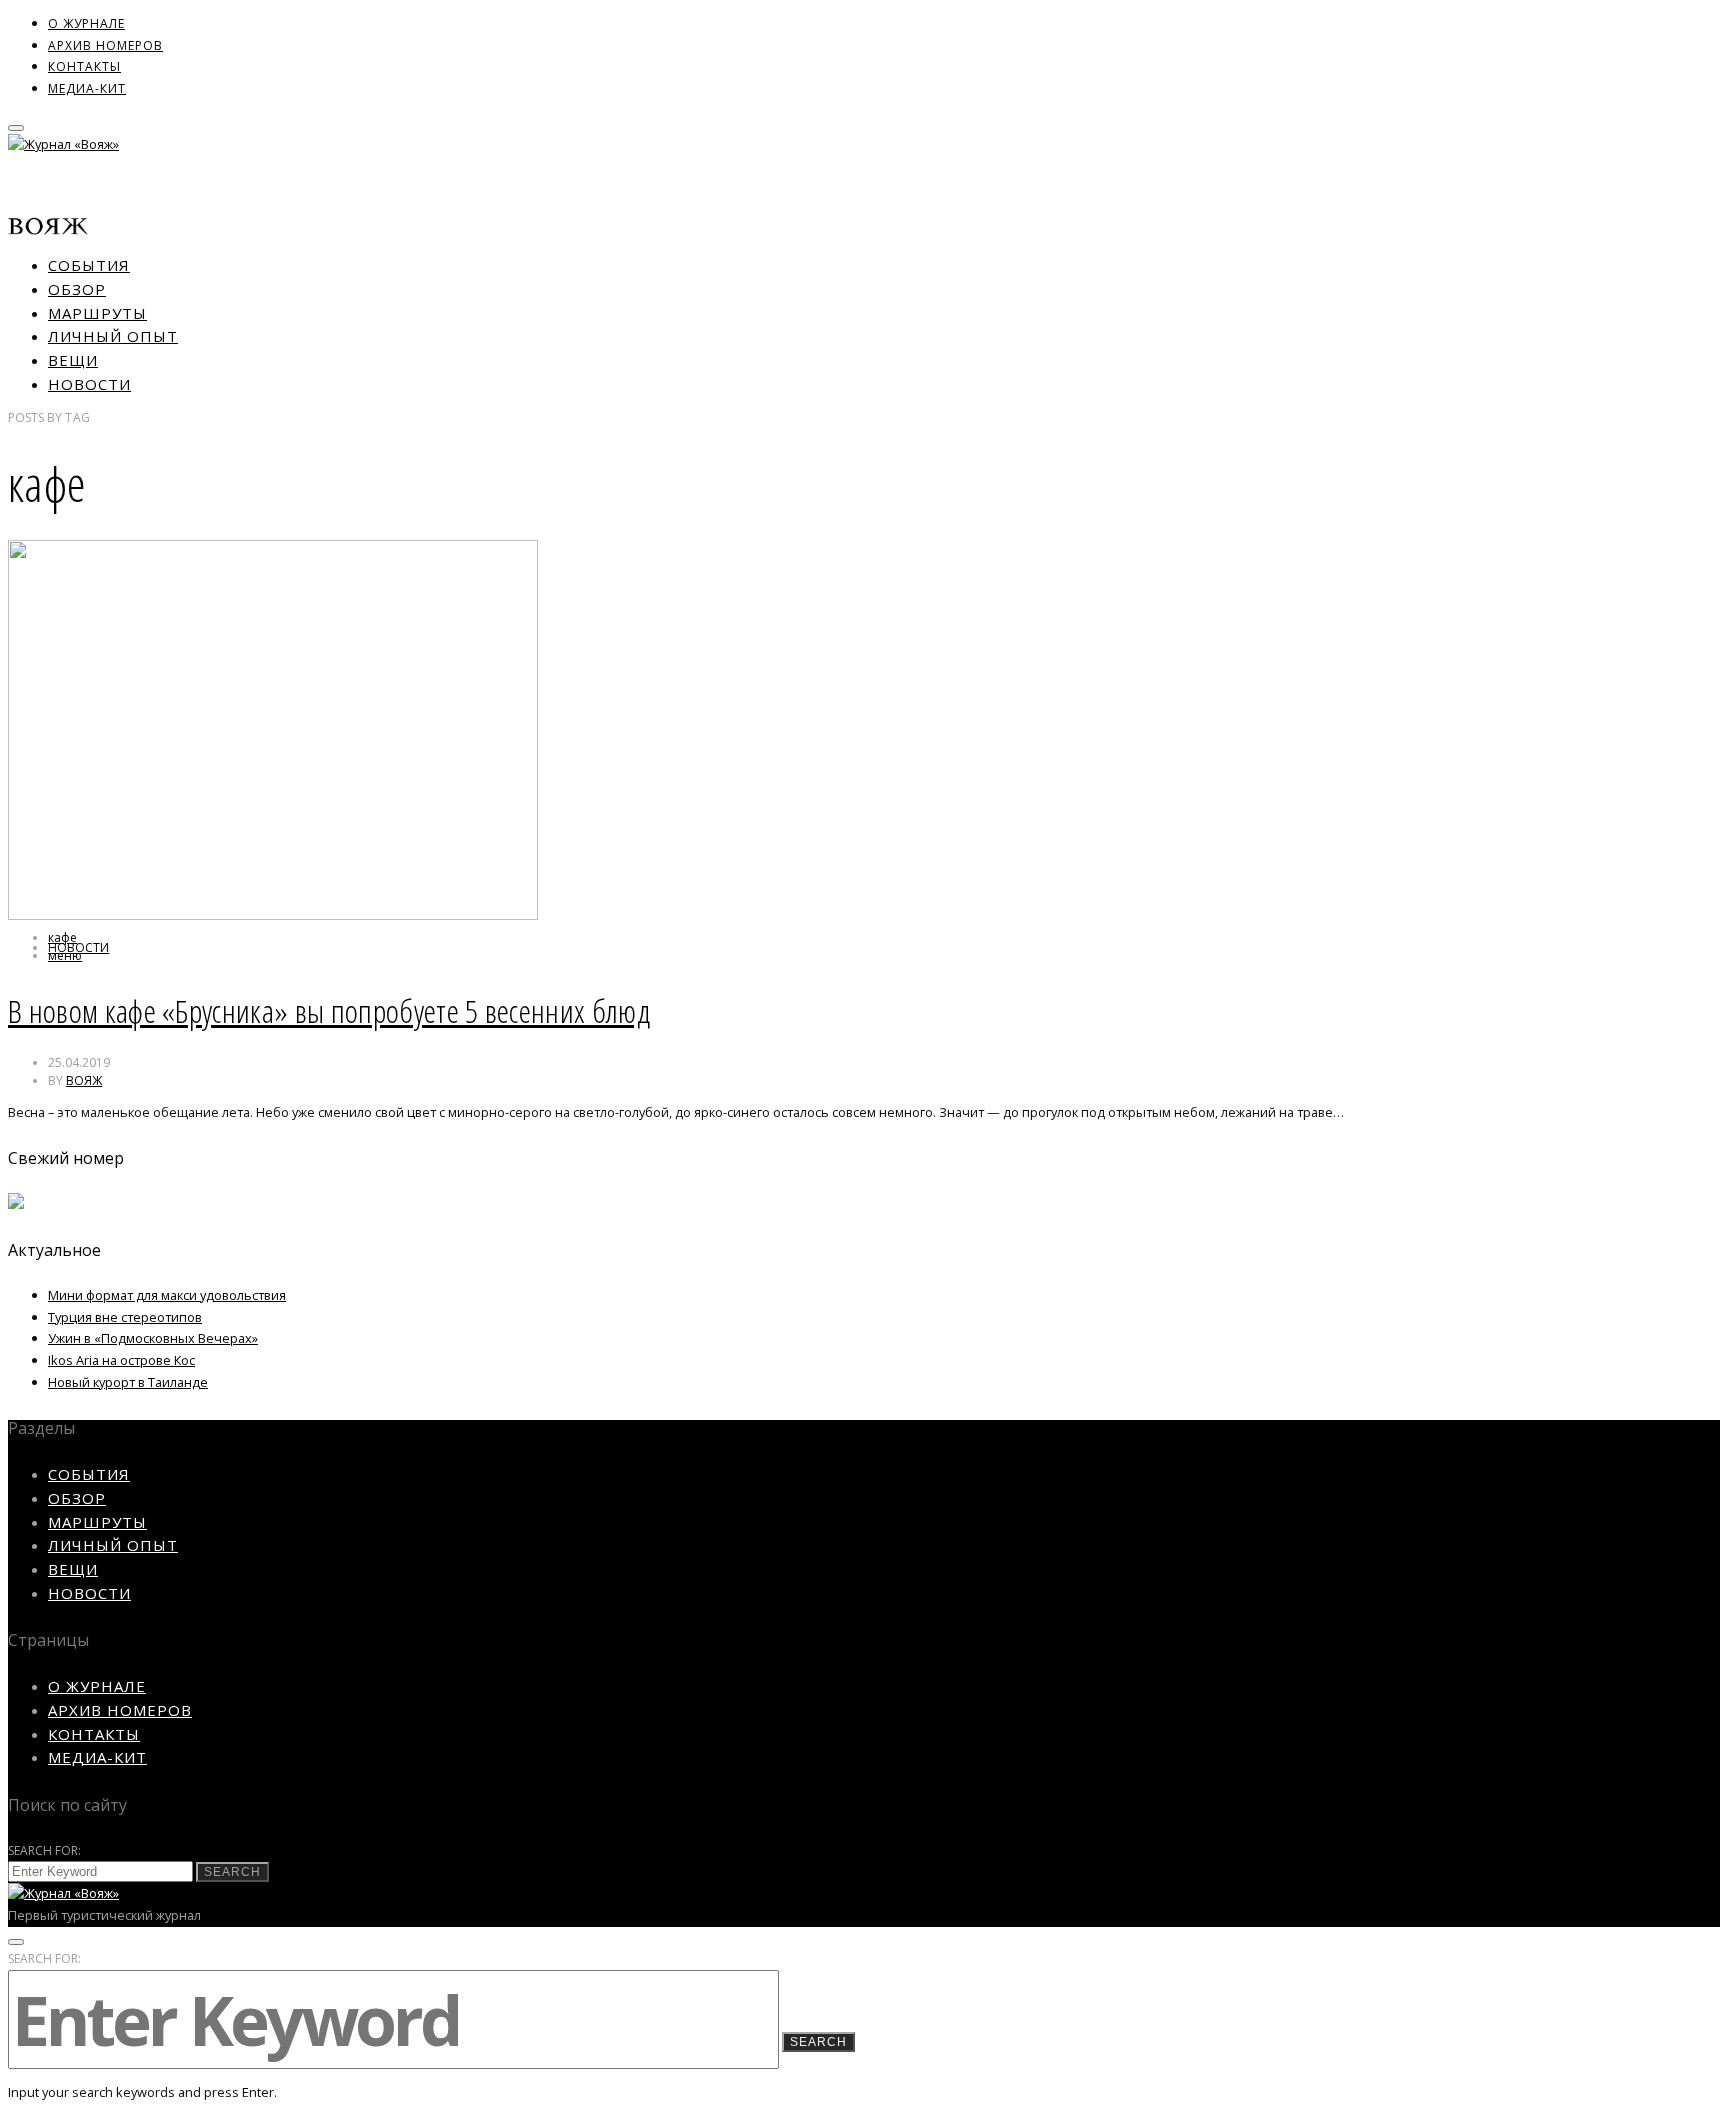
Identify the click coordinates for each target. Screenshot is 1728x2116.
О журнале (86, 23)
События (89, 265)
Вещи (73, 360)
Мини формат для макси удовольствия (167, 1295)
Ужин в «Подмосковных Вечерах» (153, 1338)
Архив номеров (105, 45)
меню (65, 955)
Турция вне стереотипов (125, 1317)
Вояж (84, 1080)
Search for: (45, 1850)
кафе (62, 937)
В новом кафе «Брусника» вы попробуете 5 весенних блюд (329, 1010)
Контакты (84, 66)
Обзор (77, 289)
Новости (89, 384)
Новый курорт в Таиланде (128, 1382)
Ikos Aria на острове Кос (121, 1360)
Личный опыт (113, 336)
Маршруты (97, 313)
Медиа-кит (87, 88)
